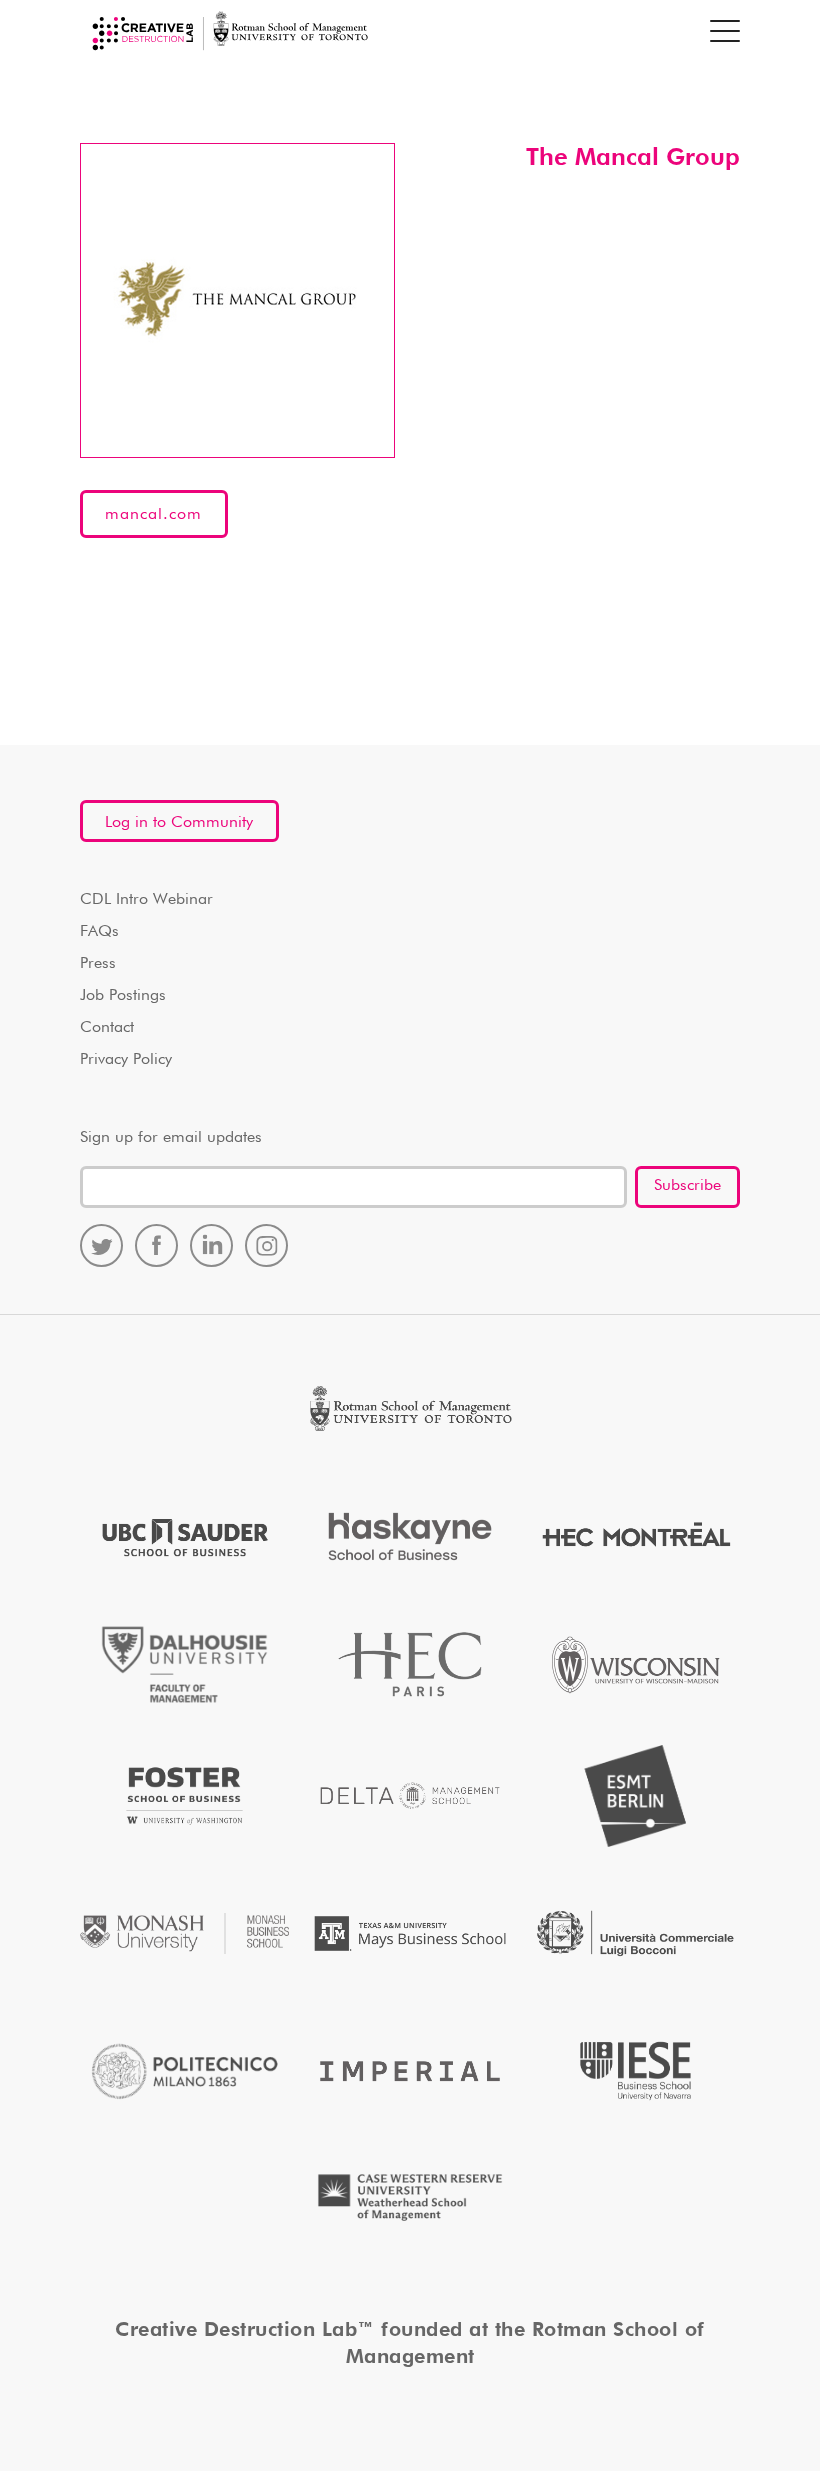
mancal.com (153, 515)
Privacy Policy (126, 1060)
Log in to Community (179, 823)
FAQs (99, 932)
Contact (107, 1028)
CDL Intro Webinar (146, 900)
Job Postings (123, 996)
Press (98, 964)
